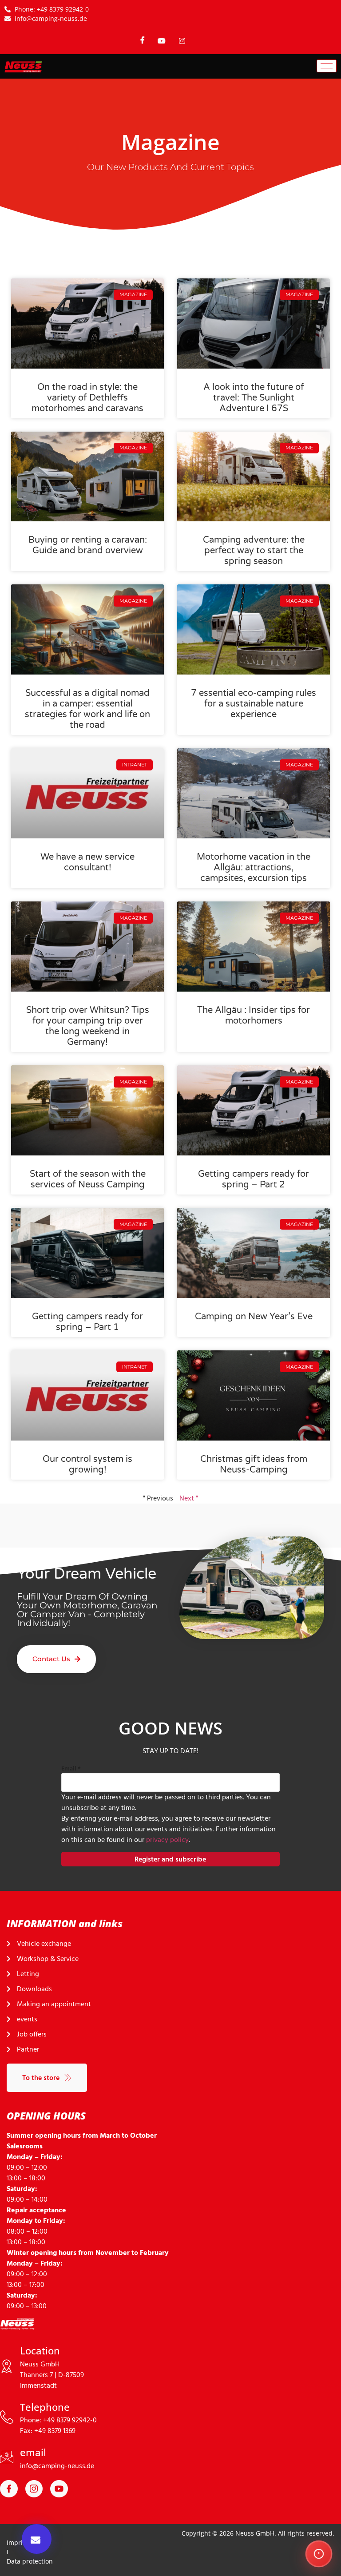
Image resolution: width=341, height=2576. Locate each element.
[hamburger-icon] (327, 66)
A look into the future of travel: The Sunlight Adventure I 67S (254, 398)
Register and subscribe (170, 1859)
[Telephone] (7, 2417)
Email (71, 1768)
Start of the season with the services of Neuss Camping (88, 1179)
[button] (37, 2539)
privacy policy (167, 1840)
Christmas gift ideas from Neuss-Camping (254, 1465)
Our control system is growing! (87, 1465)
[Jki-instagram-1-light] (34, 2489)
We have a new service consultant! (87, 862)
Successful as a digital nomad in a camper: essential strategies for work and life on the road (87, 709)
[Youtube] (59, 2489)
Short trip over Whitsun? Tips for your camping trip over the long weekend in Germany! (88, 1026)
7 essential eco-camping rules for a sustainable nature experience (254, 704)
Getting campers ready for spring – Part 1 (87, 1322)
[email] (7, 2457)
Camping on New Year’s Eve (254, 1317)
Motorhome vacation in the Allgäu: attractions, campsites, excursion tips (254, 868)
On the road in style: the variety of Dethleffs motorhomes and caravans (87, 398)
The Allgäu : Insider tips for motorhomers (254, 1016)
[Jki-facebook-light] (9, 2489)
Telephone (45, 2407)
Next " (189, 1498)
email (33, 2452)
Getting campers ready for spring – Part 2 (254, 1179)
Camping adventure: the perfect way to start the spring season (254, 551)
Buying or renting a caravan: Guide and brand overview (88, 545)
